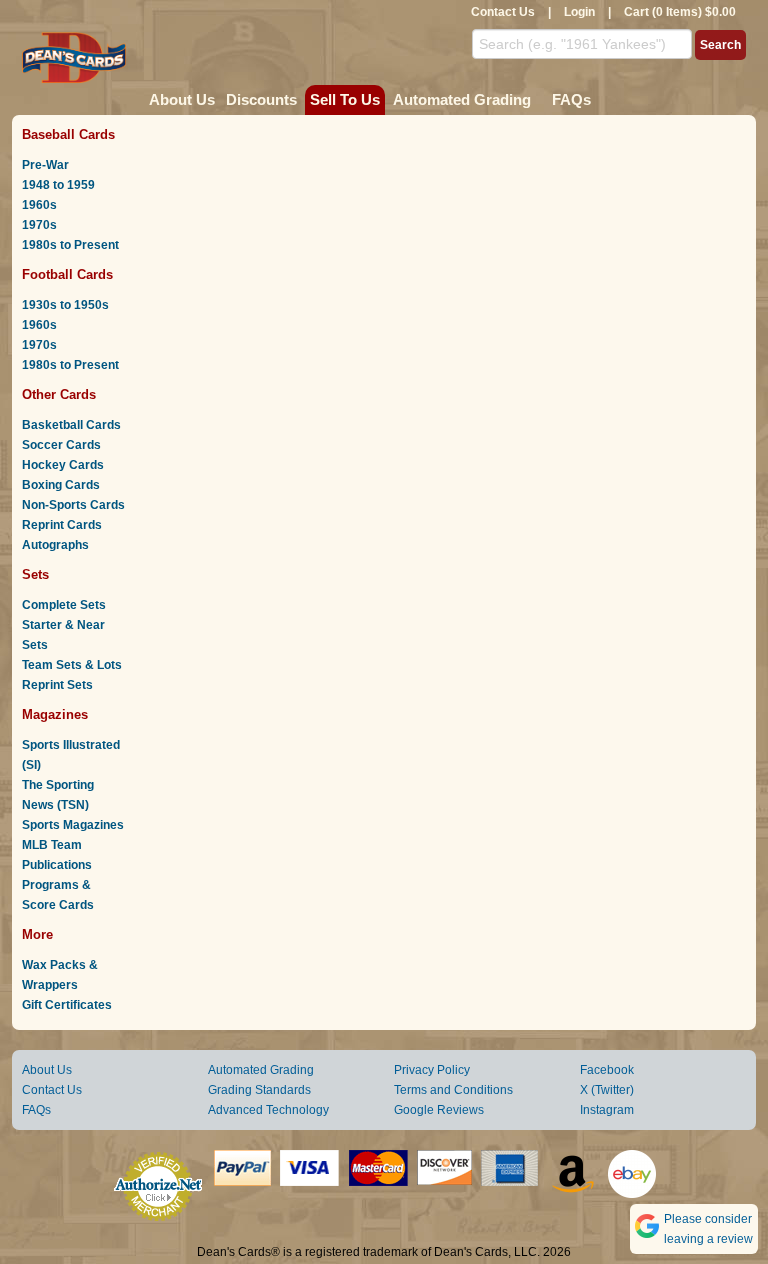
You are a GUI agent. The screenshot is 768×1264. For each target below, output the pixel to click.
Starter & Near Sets (63, 635)
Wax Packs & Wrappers (60, 975)
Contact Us (503, 12)
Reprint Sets (57, 685)
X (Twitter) (607, 1090)
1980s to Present (70, 245)
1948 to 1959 (58, 185)
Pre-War (45, 165)
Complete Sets (64, 605)
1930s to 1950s (65, 305)
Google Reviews (439, 1110)
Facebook (607, 1070)
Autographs (55, 545)
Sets (35, 574)
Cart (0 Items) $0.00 (680, 12)
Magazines (55, 714)
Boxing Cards (61, 485)
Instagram (607, 1110)
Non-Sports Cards (73, 505)
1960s (39, 205)
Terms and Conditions (453, 1090)
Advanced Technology (268, 1110)
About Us (182, 99)
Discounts (261, 99)
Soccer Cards (61, 445)
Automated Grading (462, 99)
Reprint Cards (62, 525)
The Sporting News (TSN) (58, 795)
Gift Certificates (67, 1005)
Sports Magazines (73, 825)
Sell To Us (345, 99)
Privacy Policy (432, 1070)
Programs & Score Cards (58, 895)
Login (579, 12)
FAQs (571, 99)
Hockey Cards (63, 465)
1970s (39, 225)
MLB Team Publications (57, 855)
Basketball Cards (71, 425)
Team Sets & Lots (72, 665)
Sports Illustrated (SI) (71, 755)
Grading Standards (259, 1090)
